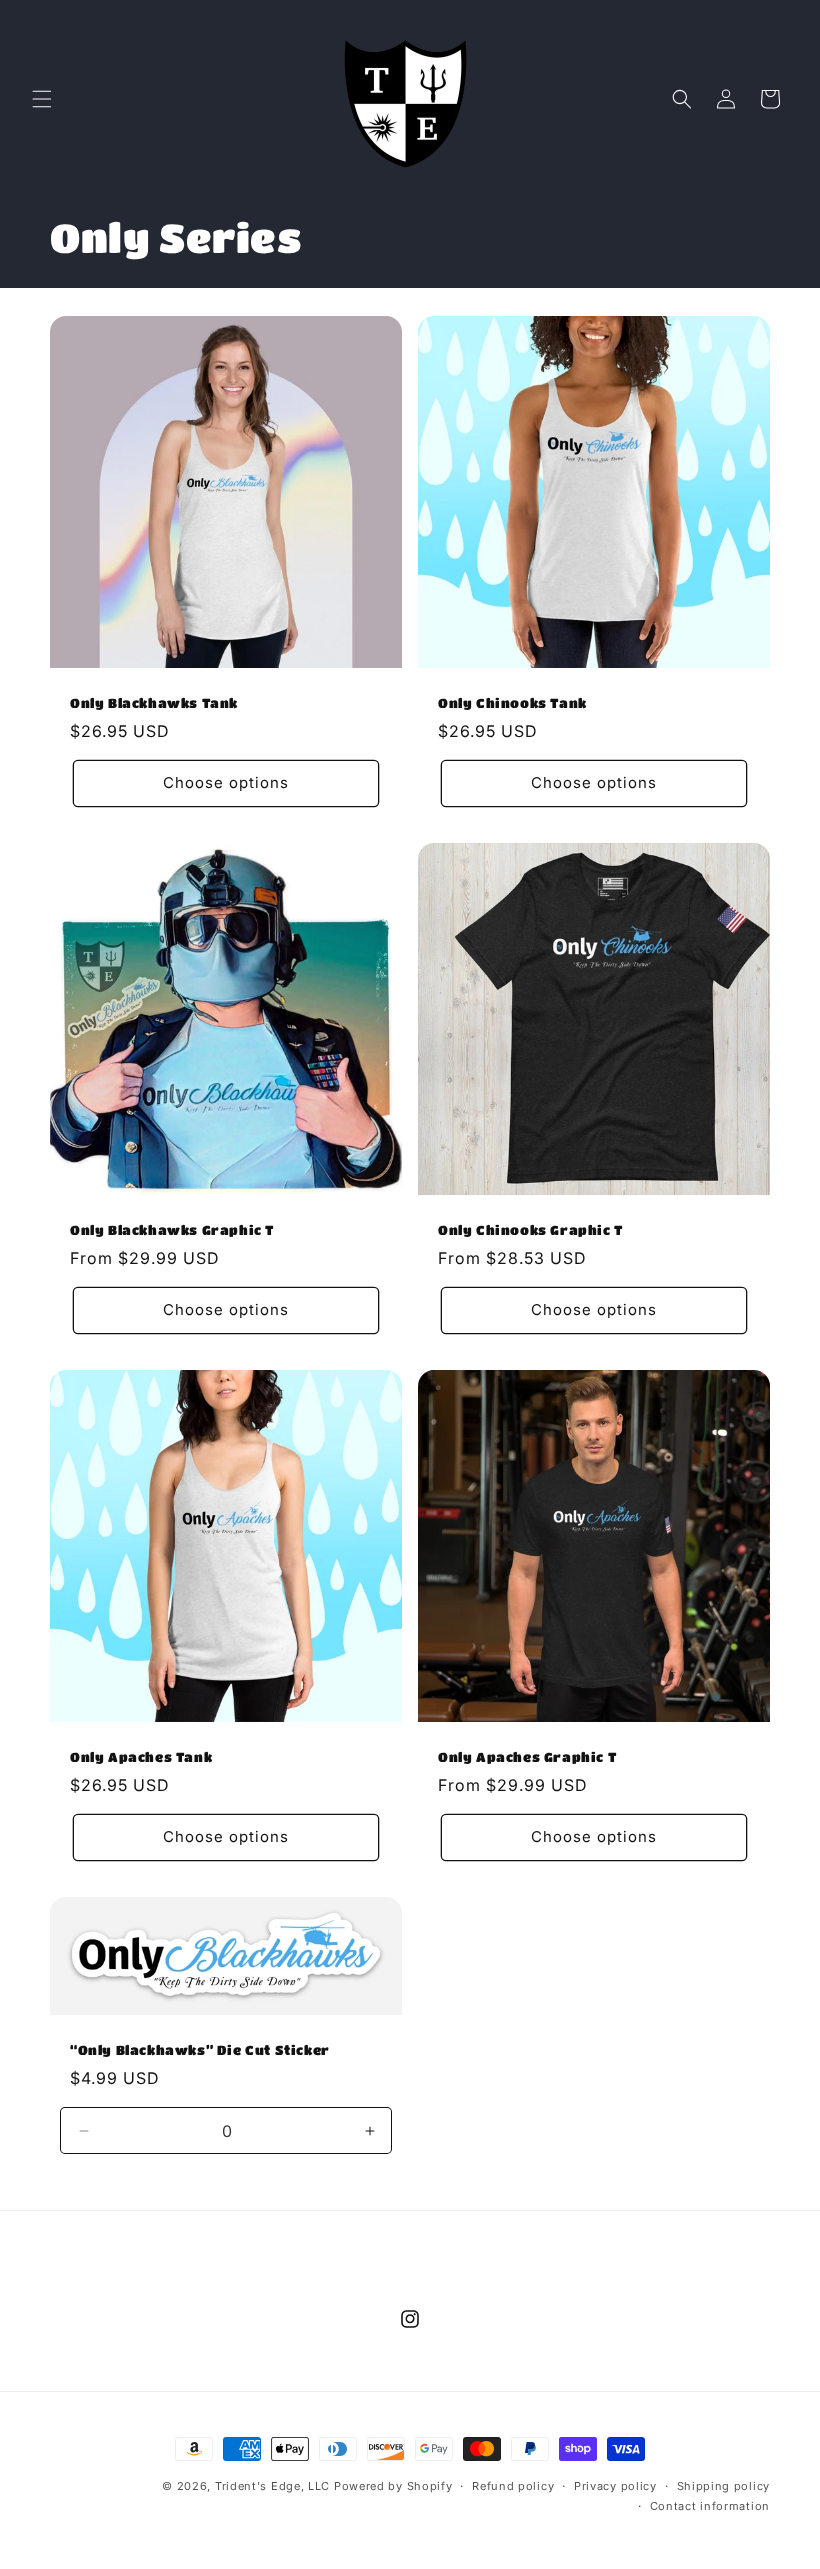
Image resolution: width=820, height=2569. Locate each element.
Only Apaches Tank (141, 1756)
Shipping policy (724, 2486)
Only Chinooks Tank (512, 702)
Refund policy (513, 2486)
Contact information (710, 2506)
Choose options (226, 782)
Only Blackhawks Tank (154, 702)
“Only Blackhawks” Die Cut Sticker (200, 2049)
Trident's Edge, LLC (272, 2486)
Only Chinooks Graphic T (530, 1229)
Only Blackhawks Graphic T (172, 1229)
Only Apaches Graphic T (527, 1756)
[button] (42, 99)
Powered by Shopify (393, 2486)
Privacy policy (615, 2486)
